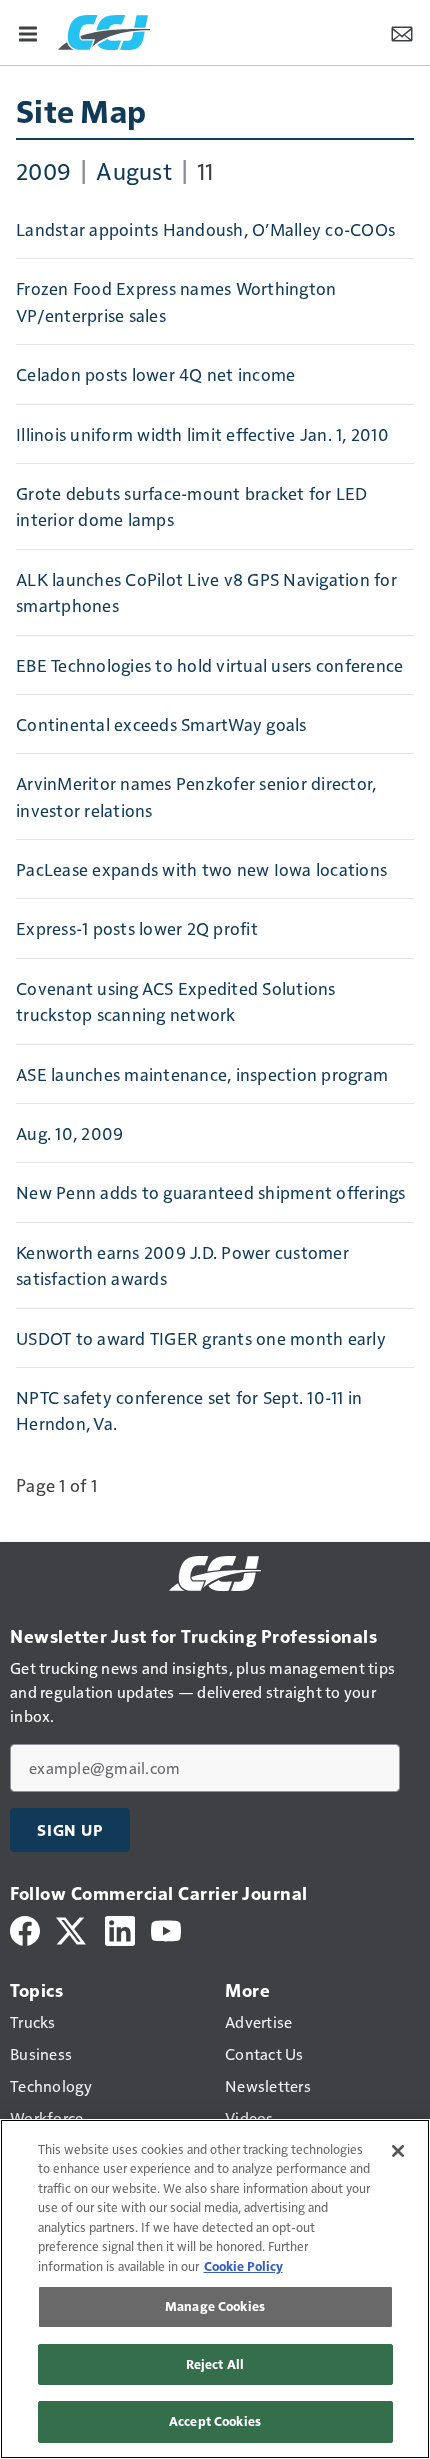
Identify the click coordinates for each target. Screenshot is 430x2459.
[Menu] (28, 32)
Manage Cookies (215, 2306)
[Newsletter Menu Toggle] (402, 32)
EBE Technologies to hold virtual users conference (209, 665)
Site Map (81, 110)
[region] (215, 2289)
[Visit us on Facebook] (25, 1928)
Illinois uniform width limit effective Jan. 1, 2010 (202, 434)
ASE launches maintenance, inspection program (202, 1074)
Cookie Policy (243, 2266)
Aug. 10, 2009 (69, 1133)
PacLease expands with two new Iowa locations (201, 869)
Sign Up (70, 1830)
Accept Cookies (215, 2421)
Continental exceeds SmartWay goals (161, 724)
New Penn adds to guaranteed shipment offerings (211, 1192)
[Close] (398, 2151)
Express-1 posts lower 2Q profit (137, 928)
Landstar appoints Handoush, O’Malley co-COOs (205, 229)
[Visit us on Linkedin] (120, 1928)
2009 (43, 170)
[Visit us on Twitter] (72, 1928)
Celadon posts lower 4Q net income (155, 374)
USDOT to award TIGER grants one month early (201, 1338)
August (134, 170)
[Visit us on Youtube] (166, 1928)
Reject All (215, 2364)
